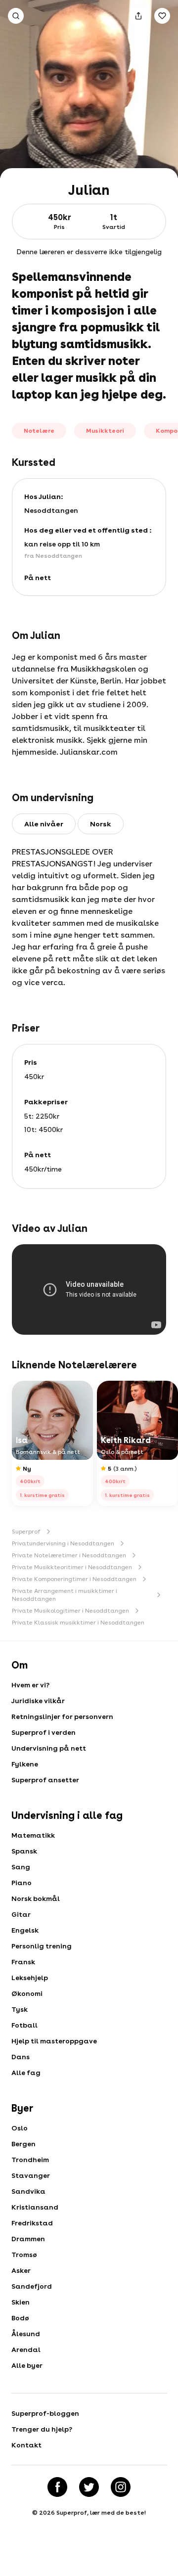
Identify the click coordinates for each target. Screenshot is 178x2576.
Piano (22, 1883)
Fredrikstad (32, 2223)
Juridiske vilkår (38, 1701)
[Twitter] (89, 2487)
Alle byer (27, 2365)
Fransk (23, 1962)
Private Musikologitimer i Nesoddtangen (70, 1611)
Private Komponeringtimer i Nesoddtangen (74, 1579)
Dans (21, 2057)
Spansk (24, 1851)
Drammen (28, 2239)
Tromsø (24, 2255)
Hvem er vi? (30, 1685)
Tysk (20, 2009)
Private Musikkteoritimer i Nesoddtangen (72, 1567)
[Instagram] (121, 2487)
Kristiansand (35, 2207)
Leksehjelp (30, 1978)
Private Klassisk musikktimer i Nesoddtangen (78, 1623)
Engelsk (25, 1930)
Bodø (20, 2318)
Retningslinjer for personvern (62, 1717)
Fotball (24, 2025)
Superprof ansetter (45, 1780)
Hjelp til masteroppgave (54, 2041)
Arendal (26, 2350)
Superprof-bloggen (45, 2413)
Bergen (23, 2144)
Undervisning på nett (49, 1748)
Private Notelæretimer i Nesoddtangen (69, 1555)
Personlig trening (42, 1946)
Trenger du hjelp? (42, 2429)
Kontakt (26, 2445)
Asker (21, 2270)
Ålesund (26, 2334)
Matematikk (33, 1835)
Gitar (21, 1914)
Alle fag (26, 2073)
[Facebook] (57, 2487)
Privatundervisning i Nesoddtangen (63, 1543)
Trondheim (30, 2160)
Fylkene (25, 1764)
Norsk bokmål (36, 1898)
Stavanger (31, 2175)
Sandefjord (32, 2286)
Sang (21, 1867)
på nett (38, 578)
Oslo (20, 2128)
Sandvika (28, 2191)
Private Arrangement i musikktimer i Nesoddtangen (65, 1595)
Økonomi (27, 1993)
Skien (21, 2302)
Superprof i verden (44, 1732)
